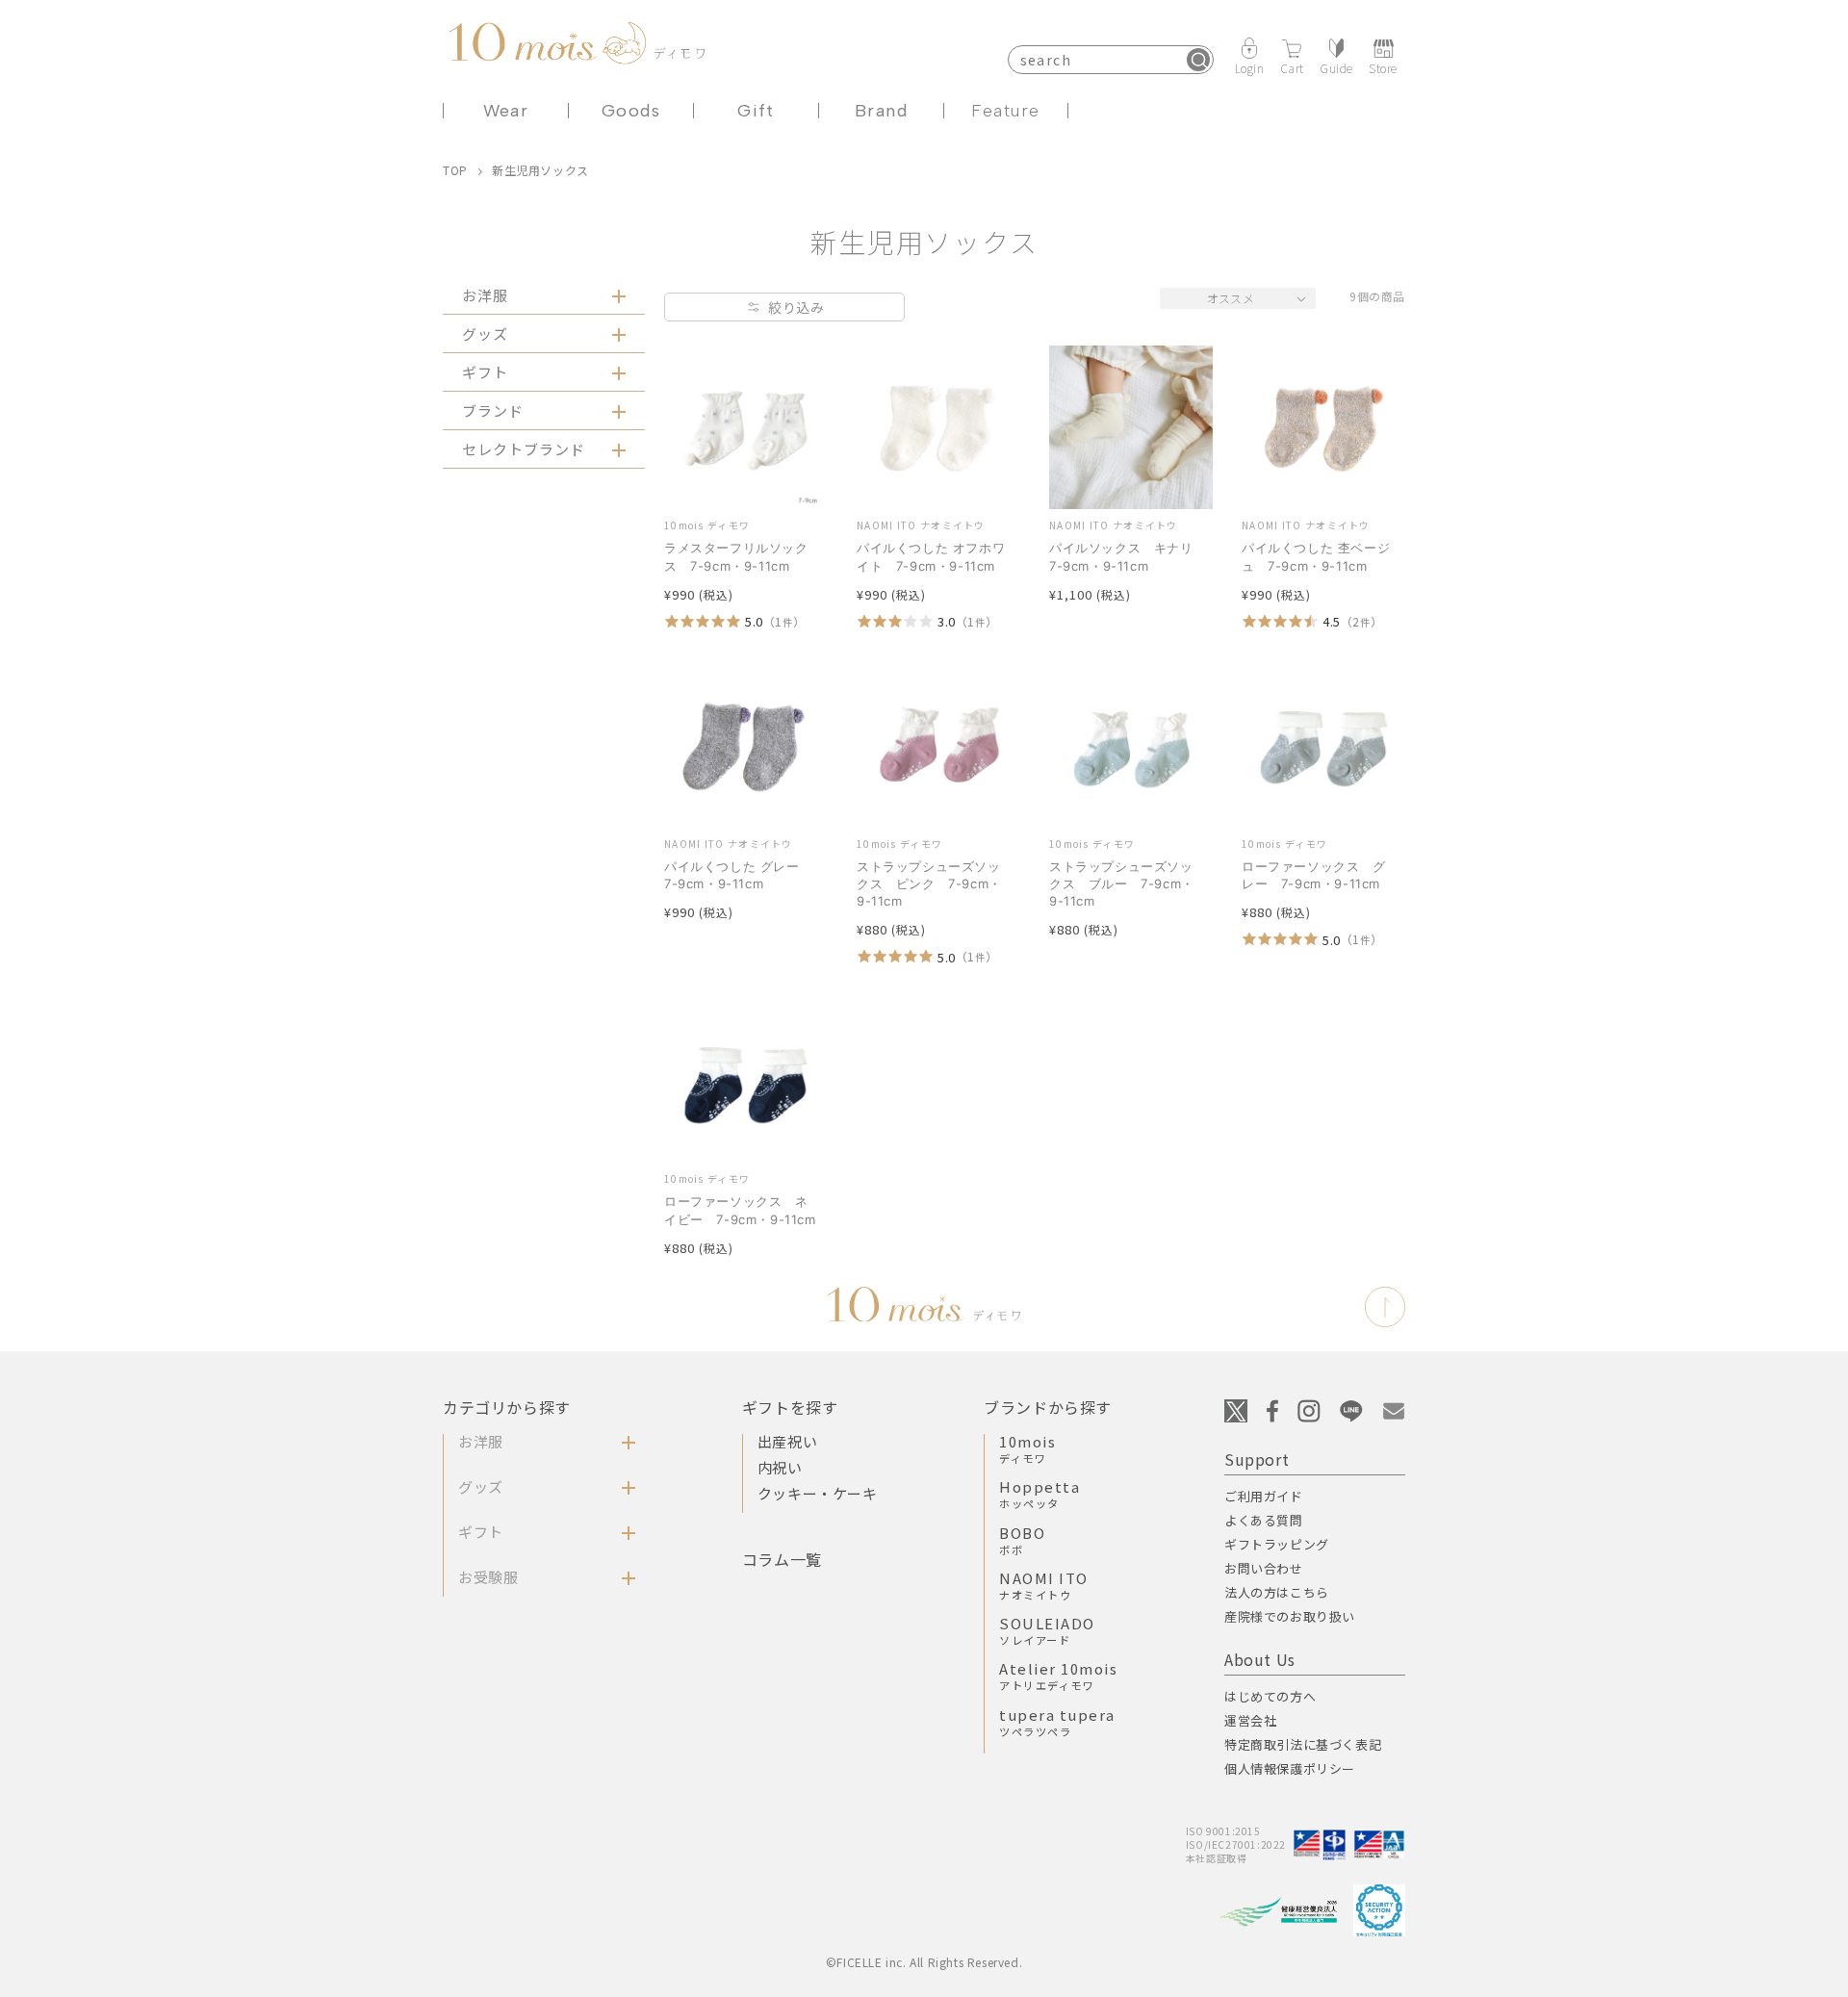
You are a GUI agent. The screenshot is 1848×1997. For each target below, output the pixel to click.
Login (1250, 67)
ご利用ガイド (1264, 1496)
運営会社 (1250, 1720)
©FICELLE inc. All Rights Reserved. (924, 1962)
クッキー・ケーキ (818, 1493)
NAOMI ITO (1044, 1585)
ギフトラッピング (1277, 1544)
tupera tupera (1057, 1722)
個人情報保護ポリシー (1290, 1768)
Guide (1336, 67)
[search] (1198, 60)
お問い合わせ (1264, 1568)
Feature (1005, 111)
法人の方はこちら (1277, 1592)
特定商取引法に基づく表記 (1303, 1744)
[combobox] (1111, 60)
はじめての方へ (1270, 1696)
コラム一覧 (782, 1559)
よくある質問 (1264, 1520)
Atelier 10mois (1058, 1676)
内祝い (780, 1467)
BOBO (1022, 1540)
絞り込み (796, 307)
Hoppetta (1039, 1494)
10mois (1027, 1448)
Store (1383, 67)
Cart (1292, 67)
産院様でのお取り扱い (1290, 1616)
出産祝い (787, 1441)
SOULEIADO (1047, 1630)
